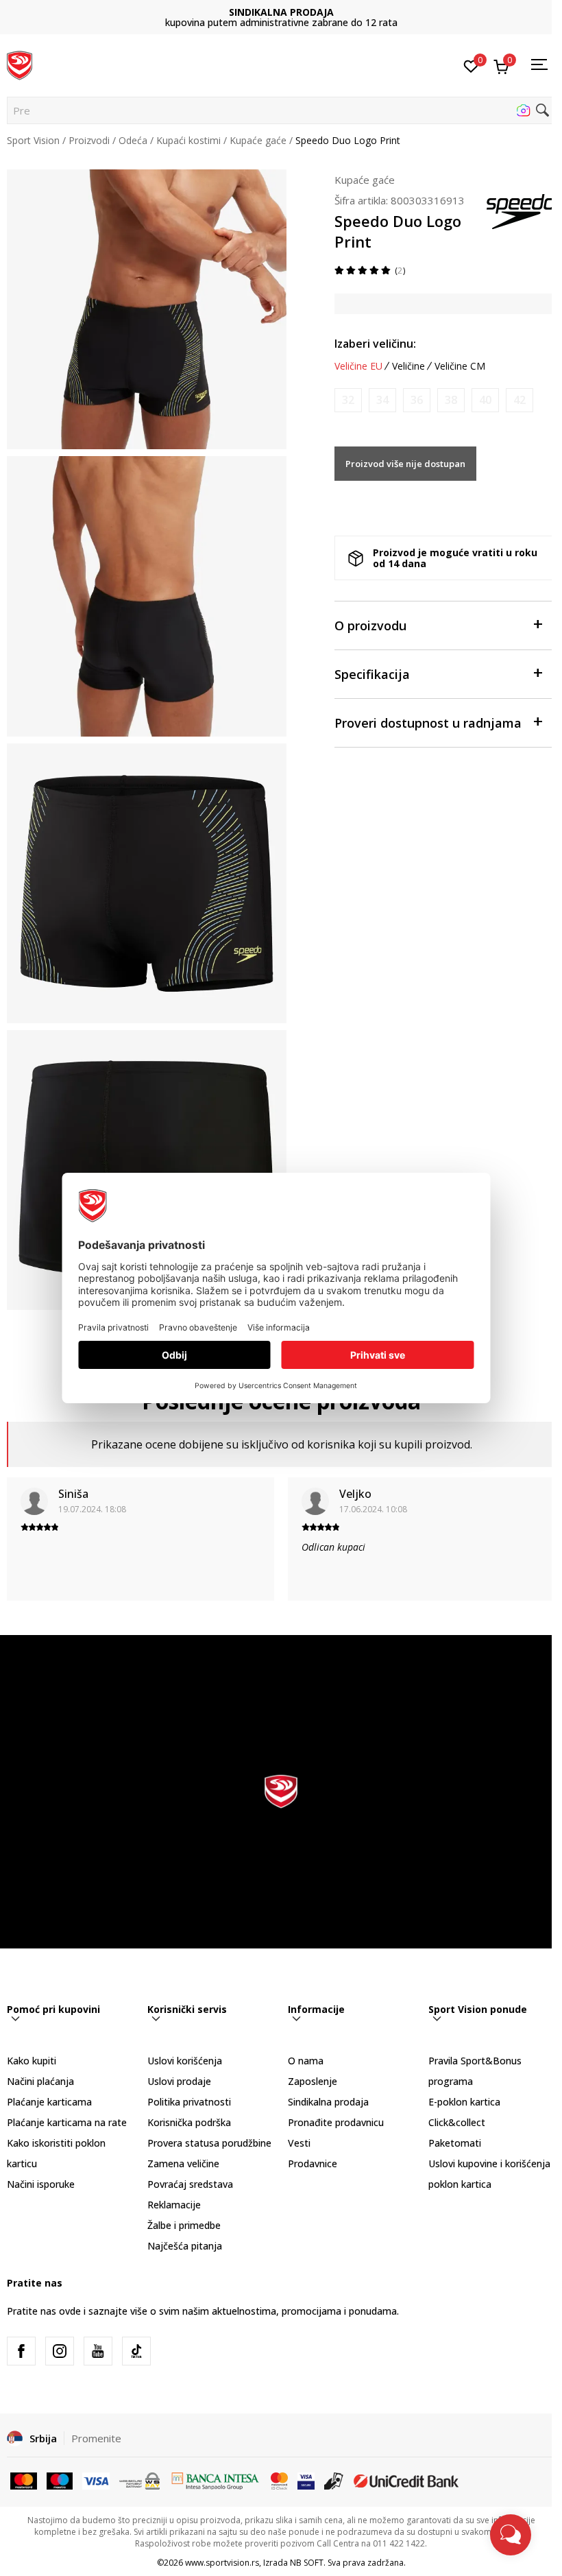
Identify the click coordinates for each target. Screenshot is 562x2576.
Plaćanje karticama (49, 2102)
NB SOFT (307, 2563)
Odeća (133, 140)
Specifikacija (372, 674)
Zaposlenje (313, 2081)
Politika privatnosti (189, 2102)
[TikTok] (136, 2351)
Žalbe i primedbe (184, 2225)
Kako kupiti (32, 2061)
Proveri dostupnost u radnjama (428, 723)
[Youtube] (98, 2351)
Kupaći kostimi (188, 140)
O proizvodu (370, 625)
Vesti (299, 2143)
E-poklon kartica (464, 2102)
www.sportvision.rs (222, 2563)
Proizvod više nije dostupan (405, 464)
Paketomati (455, 2143)
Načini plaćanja (40, 2081)
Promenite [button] (96, 2438)
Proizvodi (89, 140)
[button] (281, 110)
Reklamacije (174, 2205)
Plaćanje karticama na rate (67, 2122)
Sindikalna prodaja (328, 2102)
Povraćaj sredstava (190, 2184)
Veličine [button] (408, 366)
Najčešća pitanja (185, 2246)
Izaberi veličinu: (375, 344)
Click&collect (457, 2122)
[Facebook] (21, 2351)
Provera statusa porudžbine (209, 2143)
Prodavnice (313, 2163)
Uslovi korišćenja (185, 2061)
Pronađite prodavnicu (336, 2122)
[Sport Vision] (20, 64)
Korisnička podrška (189, 2122)
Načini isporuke (41, 2184)
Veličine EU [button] (358, 366)
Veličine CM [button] (460, 366)
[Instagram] (60, 2351)
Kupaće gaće (258, 140)
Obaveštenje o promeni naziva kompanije (281, 17)
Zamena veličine (183, 2163)
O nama (306, 2061)
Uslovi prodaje (179, 2081)
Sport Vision (33, 140)
